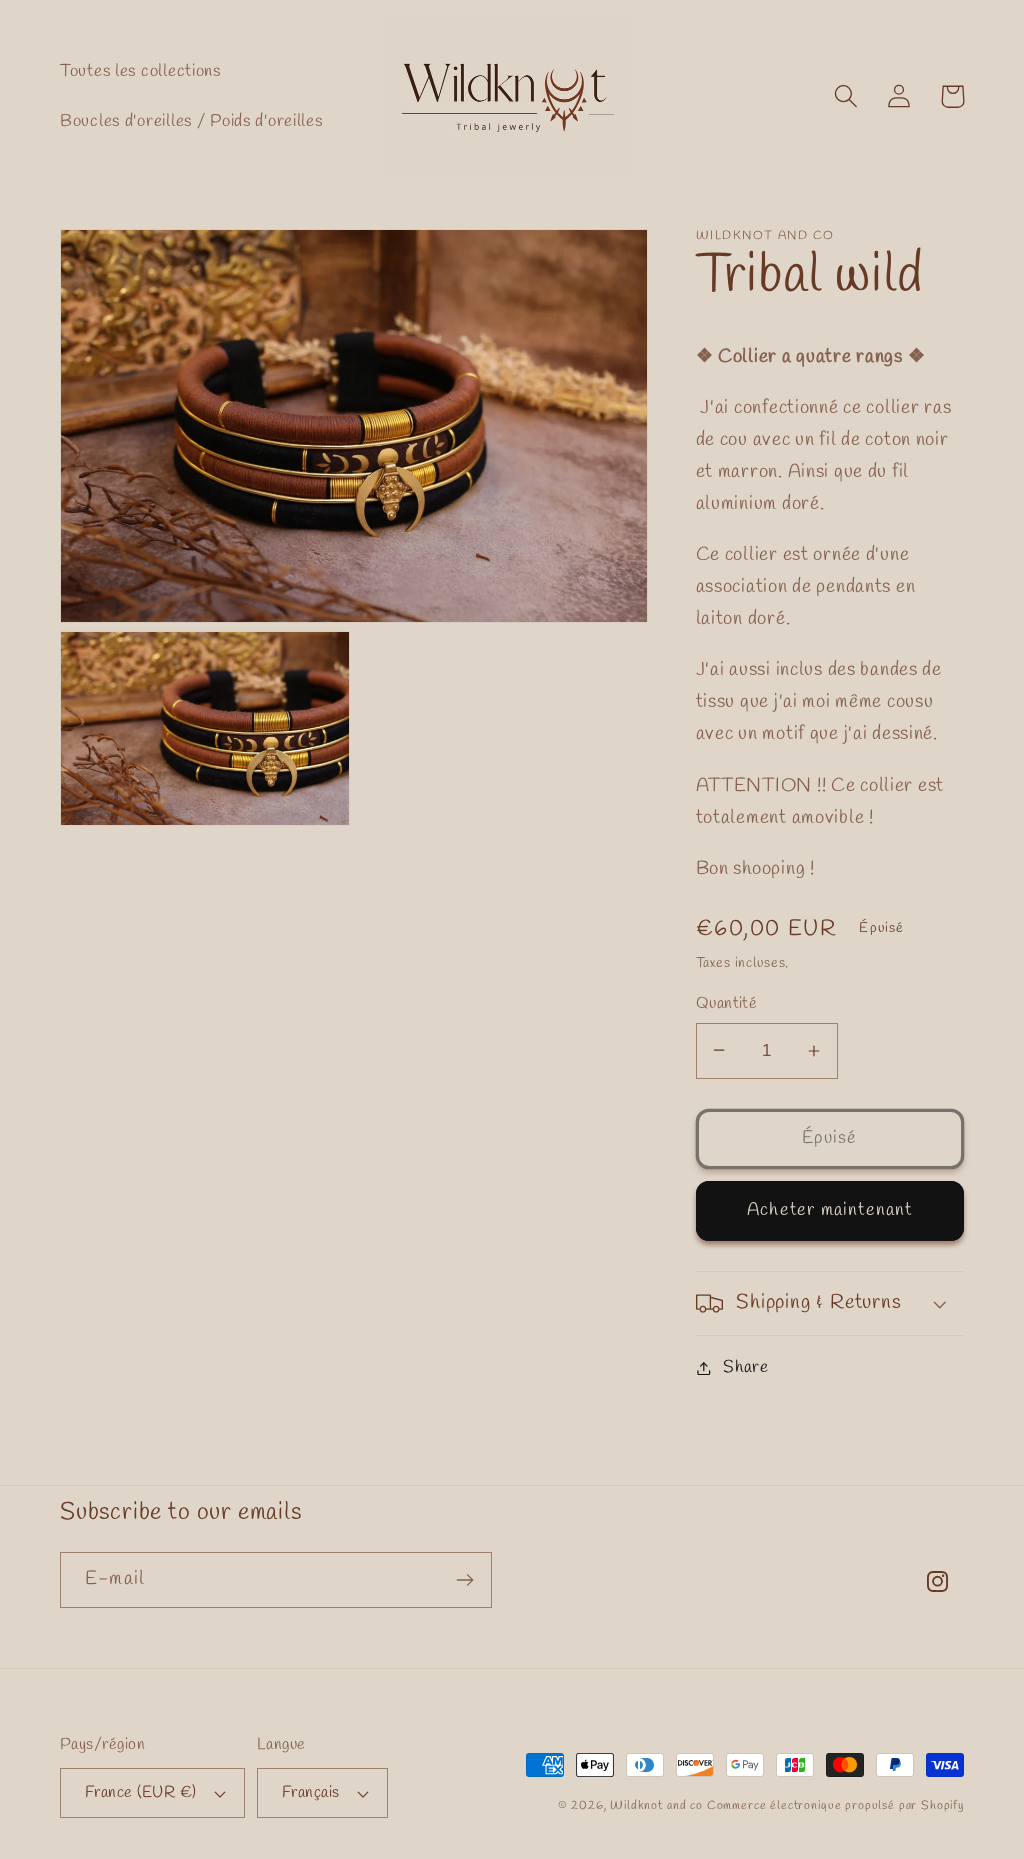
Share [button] (746, 1367)
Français (311, 1792)
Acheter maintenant (830, 1210)
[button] (846, 96)
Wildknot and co (658, 1806)
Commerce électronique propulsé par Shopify (835, 1806)
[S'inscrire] (464, 1580)
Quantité (727, 1003)
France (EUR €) (141, 1792)
